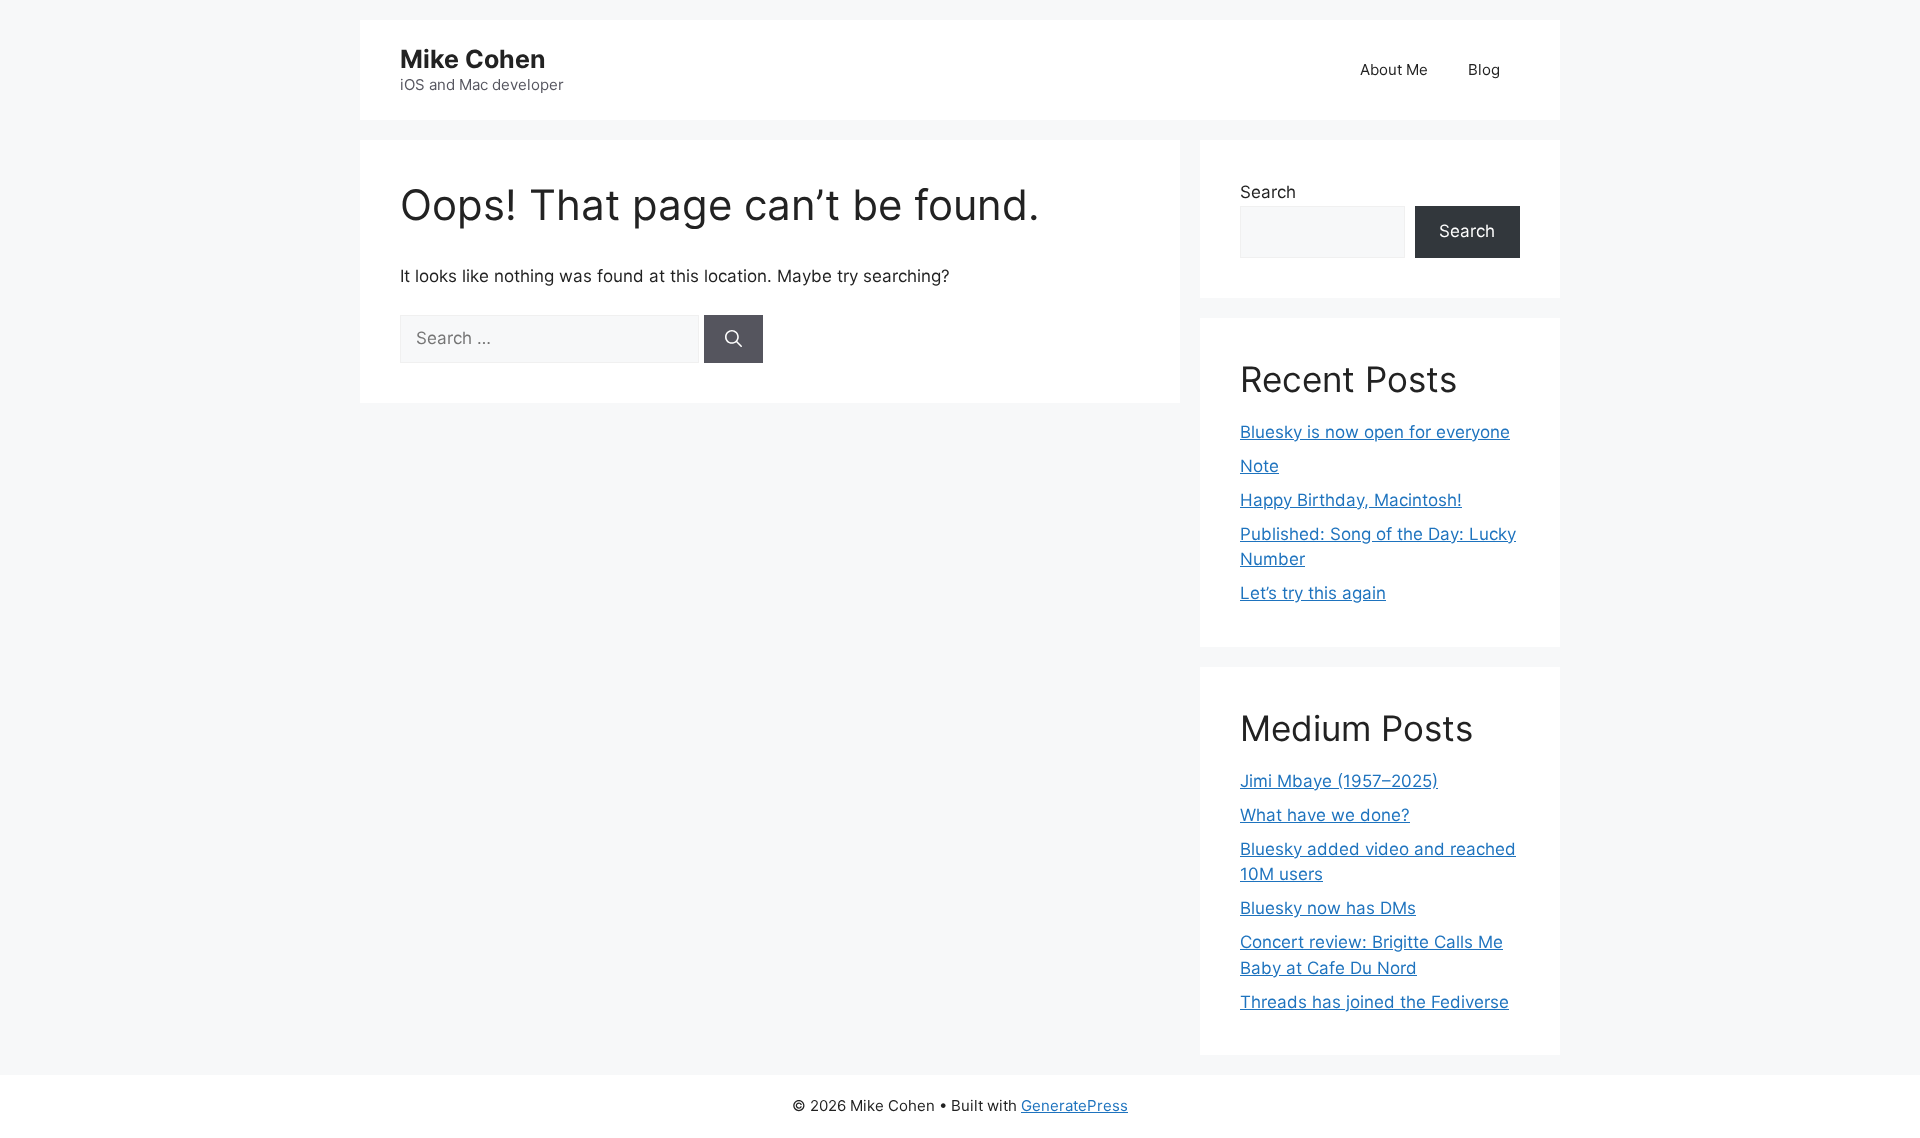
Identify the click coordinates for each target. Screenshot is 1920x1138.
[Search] (733, 339)
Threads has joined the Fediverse (1374, 1002)
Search (1268, 192)
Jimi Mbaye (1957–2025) (1339, 781)
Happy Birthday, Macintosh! (1351, 500)
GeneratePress (1074, 1105)
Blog (1484, 69)
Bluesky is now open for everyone (1375, 432)
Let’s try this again (1313, 593)
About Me (1394, 69)
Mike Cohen (473, 59)
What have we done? (1325, 815)
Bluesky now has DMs (1328, 908)
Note (1259, 466)
